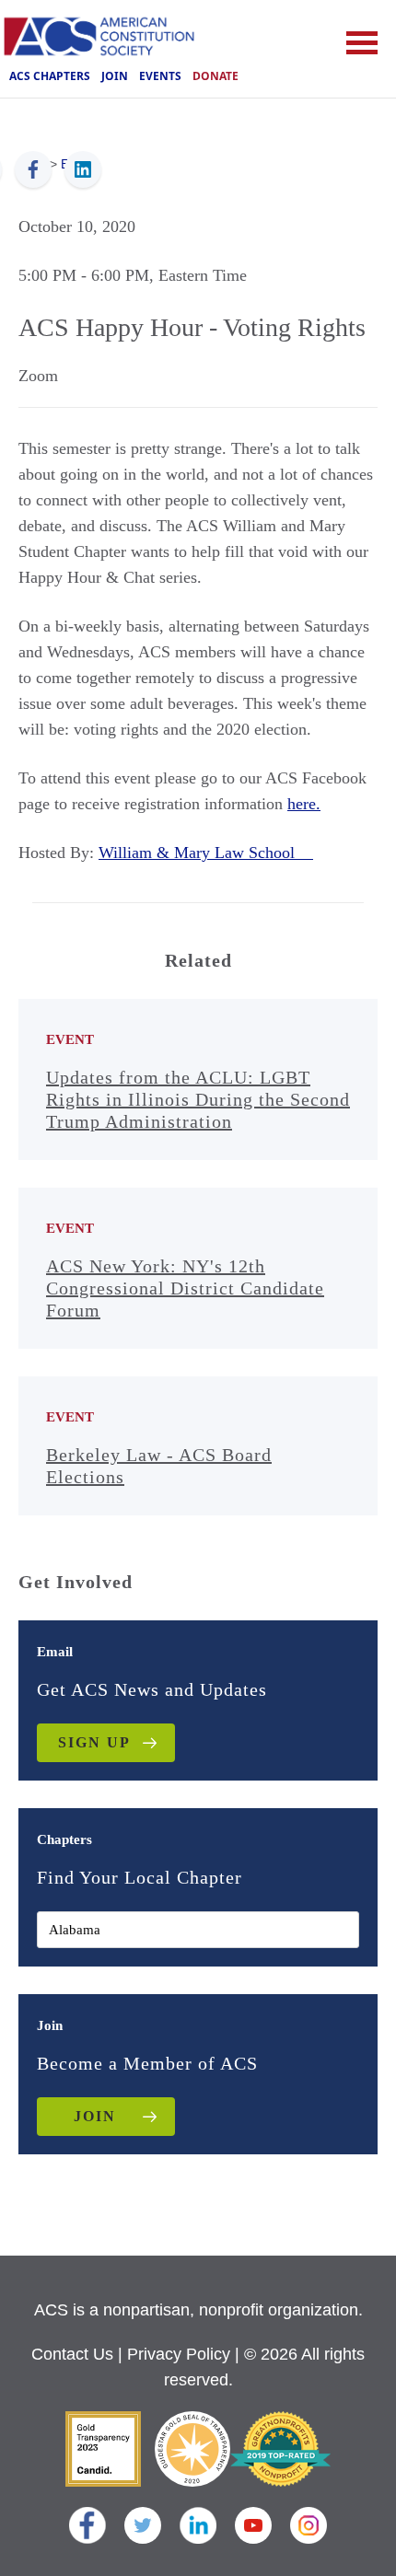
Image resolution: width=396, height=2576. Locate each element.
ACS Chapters (50, 76)
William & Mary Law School (206, 853)
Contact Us (72, 2354)
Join (115, 76)
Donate (215, 76)
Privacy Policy (179, 2354)
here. (304, 804)
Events (160, 76)
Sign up (94, 1742)
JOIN (95, 2116)
